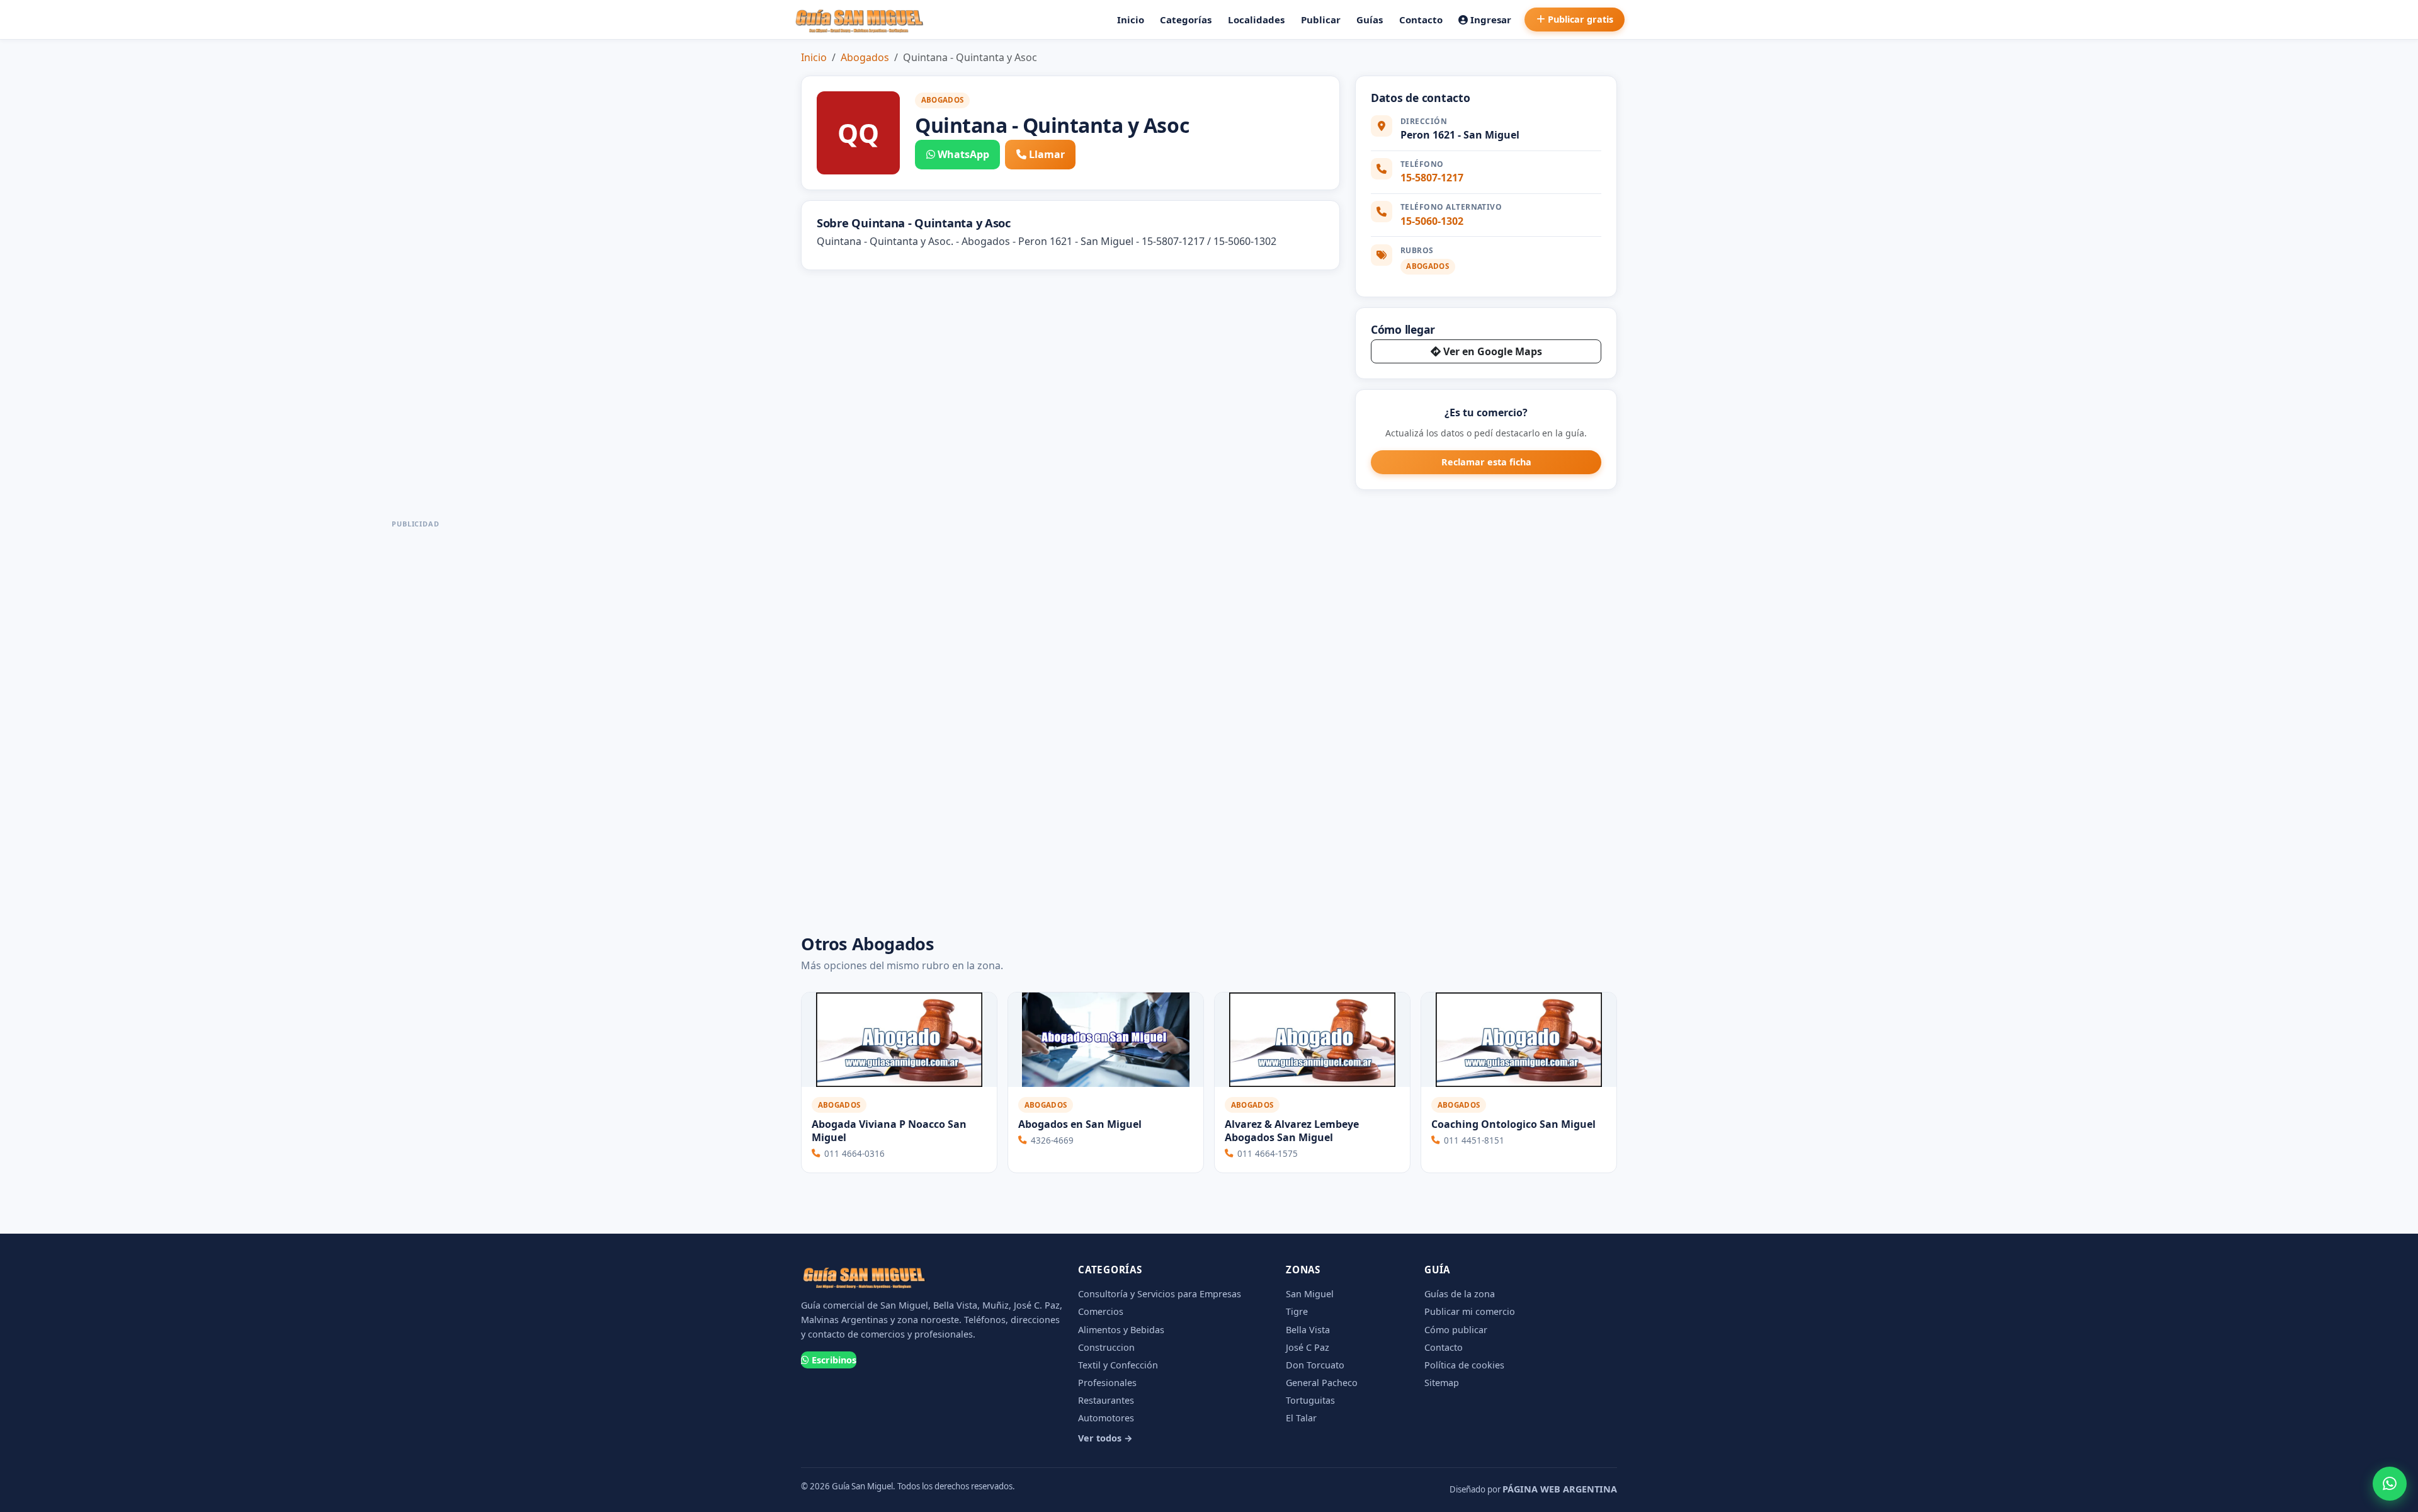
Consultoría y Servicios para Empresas (1160, 1294)
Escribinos (834, 1360)
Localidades (1256, 20)
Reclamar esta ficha (1486, 462)
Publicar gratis (1581, 19)
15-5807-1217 (1432, 178)
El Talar (1301, 1418)
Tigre (1297, 1311)
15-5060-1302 (1432, 221)
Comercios (1101, 1311)
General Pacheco (1322, 1383)
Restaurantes (1106, 1400)
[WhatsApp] (2390, 1484)
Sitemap (1442, 1383)
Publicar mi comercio (1470, 1311)
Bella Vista (1308, 1330)
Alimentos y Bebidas (1121, 1330)
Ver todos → (1105, 1438)
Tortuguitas (1310, 1400)
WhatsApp (963, 154)
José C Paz (1308, 1347)
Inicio (1131, 20)
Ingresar (1491, 20)
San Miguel (1310, 1294)
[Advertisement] (416, 722)
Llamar (1047, 154)
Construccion (1106, 1347)
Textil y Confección (1118, 1365)
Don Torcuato (1315, 1365)
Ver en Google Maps (1493, 351)
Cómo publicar (1456, 1330)
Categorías (1186, 20)
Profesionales (1107, 1383)
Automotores (1106, 1418)
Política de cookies (1464, 1365)
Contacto (1421, 20)
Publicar (1321, 20)
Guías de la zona (1460, 1294)
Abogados (865, 57)
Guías (1370, 20)
